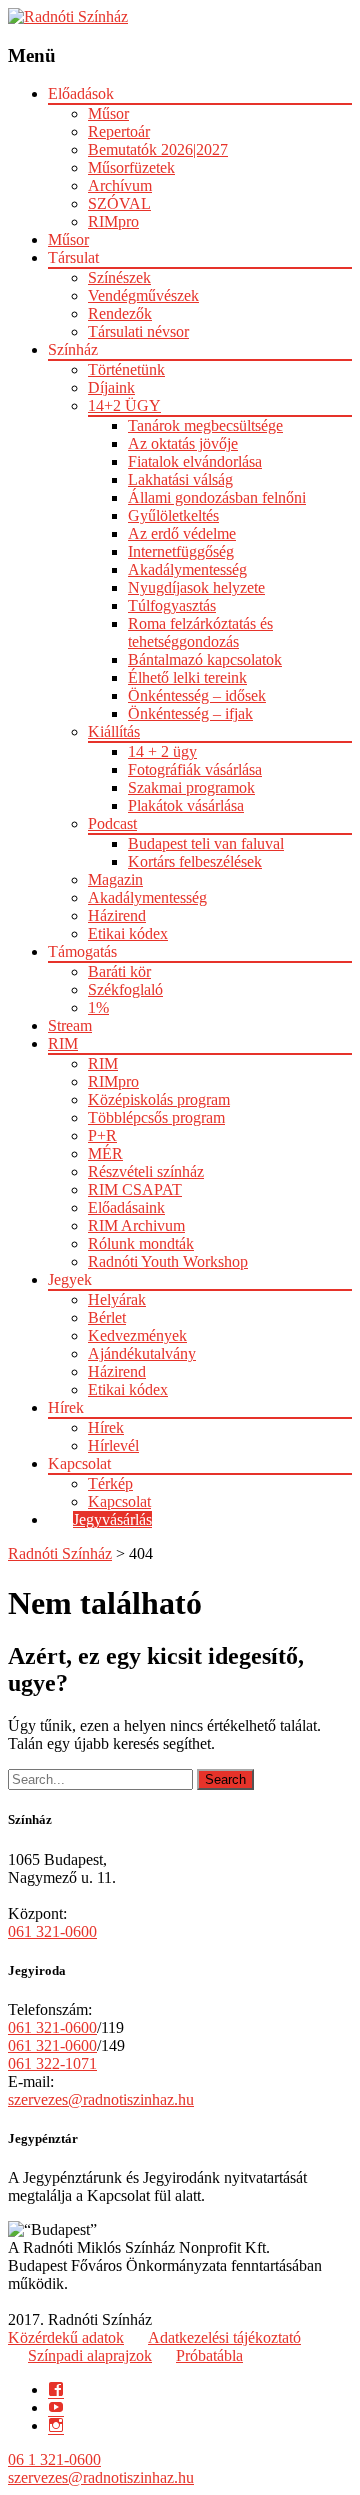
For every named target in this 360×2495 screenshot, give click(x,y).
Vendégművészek (143, 295)
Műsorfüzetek (131, 167)
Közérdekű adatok (66, 2337)
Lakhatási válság (180, 479)
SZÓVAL (119, 203)
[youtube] (56, 2407)
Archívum (120, 185)
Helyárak (117, 1299)
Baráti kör (119, 971)
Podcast (112, 823)
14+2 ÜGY (124, 405)
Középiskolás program (159, 1099)
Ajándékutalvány (142, 1353)
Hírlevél (113, 1445)
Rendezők (120, 313)
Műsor (108, 113)
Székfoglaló (125, 989)
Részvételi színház (146, 1171)
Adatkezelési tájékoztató (224, 2337)
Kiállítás (114, 731)
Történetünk (126, 369)
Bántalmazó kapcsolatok (205, 659)
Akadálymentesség (187, 569)
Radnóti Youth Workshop (168, 1261)
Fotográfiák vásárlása (195, 769)
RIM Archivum (136, 1225)
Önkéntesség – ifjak (190, 713)
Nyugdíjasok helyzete (196, 587)
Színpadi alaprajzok (90, 2355)
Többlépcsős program (156, 1117)
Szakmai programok (191, 787)
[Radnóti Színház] (68, 16)
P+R (102, 1135)
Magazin (115, 879)
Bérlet (107, 1317)
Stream (70, 1025)
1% (98, 1007)
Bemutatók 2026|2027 (158, 149)
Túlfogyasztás (172, 605)
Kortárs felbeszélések (195, 861)
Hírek (106, 1427)
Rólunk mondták (141, 1243)
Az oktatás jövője (183, 443)
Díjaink (111, 387)
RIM (63, 1043)
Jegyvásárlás (112, 1519)
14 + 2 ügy (162, 751)
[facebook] (56, 2389)
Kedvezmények (137, 1335)
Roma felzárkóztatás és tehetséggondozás (200, 632)
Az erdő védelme (182, 533)
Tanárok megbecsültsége (205, 425)
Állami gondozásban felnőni (217, 497)
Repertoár (119, 131)
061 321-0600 (52, 1931)
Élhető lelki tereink (187, 677)
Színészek (119, 277)
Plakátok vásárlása (186, 805)
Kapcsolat (119, 1501)
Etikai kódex (128, 933)
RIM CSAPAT (135, 1189)
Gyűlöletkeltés (173, 515)
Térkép (110, 1483)
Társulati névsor (138, 331)
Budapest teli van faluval (206, 843)
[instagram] (56, 2425)
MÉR (105, 1153)
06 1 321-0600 (54, 2459)
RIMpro (113, 221)
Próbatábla (209, 2355)
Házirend (117, 915)
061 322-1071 (52, 2063)
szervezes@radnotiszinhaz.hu (101, 2099)
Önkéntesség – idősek (197, 695)
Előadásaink (126, 1207)
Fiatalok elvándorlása (195, 461)
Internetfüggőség (181, 551)
